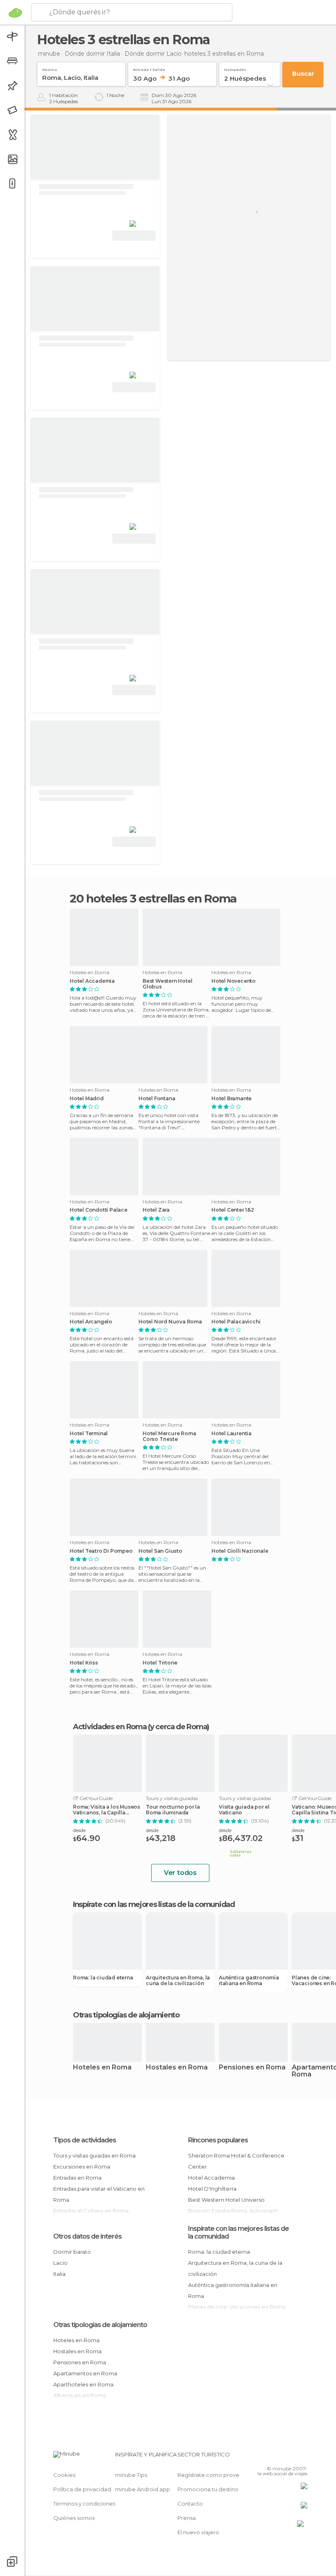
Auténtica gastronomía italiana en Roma (249, 1981)
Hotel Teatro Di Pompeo (101, 1551)
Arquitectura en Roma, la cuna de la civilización (178, 1981)
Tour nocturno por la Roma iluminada (173, 1810)
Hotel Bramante (232, 1099)
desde (79, 1830)
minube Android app (143, 2489)
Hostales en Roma (177, 2068)
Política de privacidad (82, 2489)
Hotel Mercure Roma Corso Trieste (169, 1436)
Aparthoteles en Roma (83, 2384)
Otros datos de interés (87, 2236)
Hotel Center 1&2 (233, 1210)
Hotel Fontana (157, 1099)
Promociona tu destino (208, 2489)
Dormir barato (72, 2252)
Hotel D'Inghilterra (212, 2189)
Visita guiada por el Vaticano (244, 1810)
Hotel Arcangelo (91, 1322)
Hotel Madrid (87, 1099)
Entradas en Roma (77, 2178)
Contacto (190, 2504)
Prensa (187, 2518)
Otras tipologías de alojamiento (100, 2325)
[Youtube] (302, 2457)
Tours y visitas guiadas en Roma (94, 2155)
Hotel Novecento (234, 981)
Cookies (64, 2475)
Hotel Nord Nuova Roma (170, 1322)
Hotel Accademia (92, 981)
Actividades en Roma (110, 1727)
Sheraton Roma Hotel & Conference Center (236, 2161)
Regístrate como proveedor (215, 2475)
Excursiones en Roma (82, 2167)
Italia (59, 2274)
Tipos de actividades (85, 2140)
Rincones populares (218, 2140)
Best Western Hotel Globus (167, 984)
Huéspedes (235, 68)
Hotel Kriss (84, 1663)
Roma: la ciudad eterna (103, 1978)
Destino (50, 68)
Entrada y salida (149, 68)
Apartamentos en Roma (85, 2373)
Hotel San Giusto (160, 1551)
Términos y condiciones (84, 2504)
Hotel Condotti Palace (99, 1210)
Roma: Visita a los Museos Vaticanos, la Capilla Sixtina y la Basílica (107, 1810)
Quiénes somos (74, 2518)
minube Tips (131, 2475)
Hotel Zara (156, 1210)
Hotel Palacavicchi (236, 1322)
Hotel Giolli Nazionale (240, 1551)
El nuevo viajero (198, 2532)
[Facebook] (270, 2457)
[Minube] (15, 13)
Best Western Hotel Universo (226, 2200)
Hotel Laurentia (232, 1434)
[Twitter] (281, 2457)
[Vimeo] (291, 2457)
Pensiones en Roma (252, 2068)
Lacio (60, 2263)
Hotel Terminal (89, 1434)
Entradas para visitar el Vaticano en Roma (99, 2194)
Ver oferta (134, 236)
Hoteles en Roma (102, 2068)
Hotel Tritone (160, 1663)
